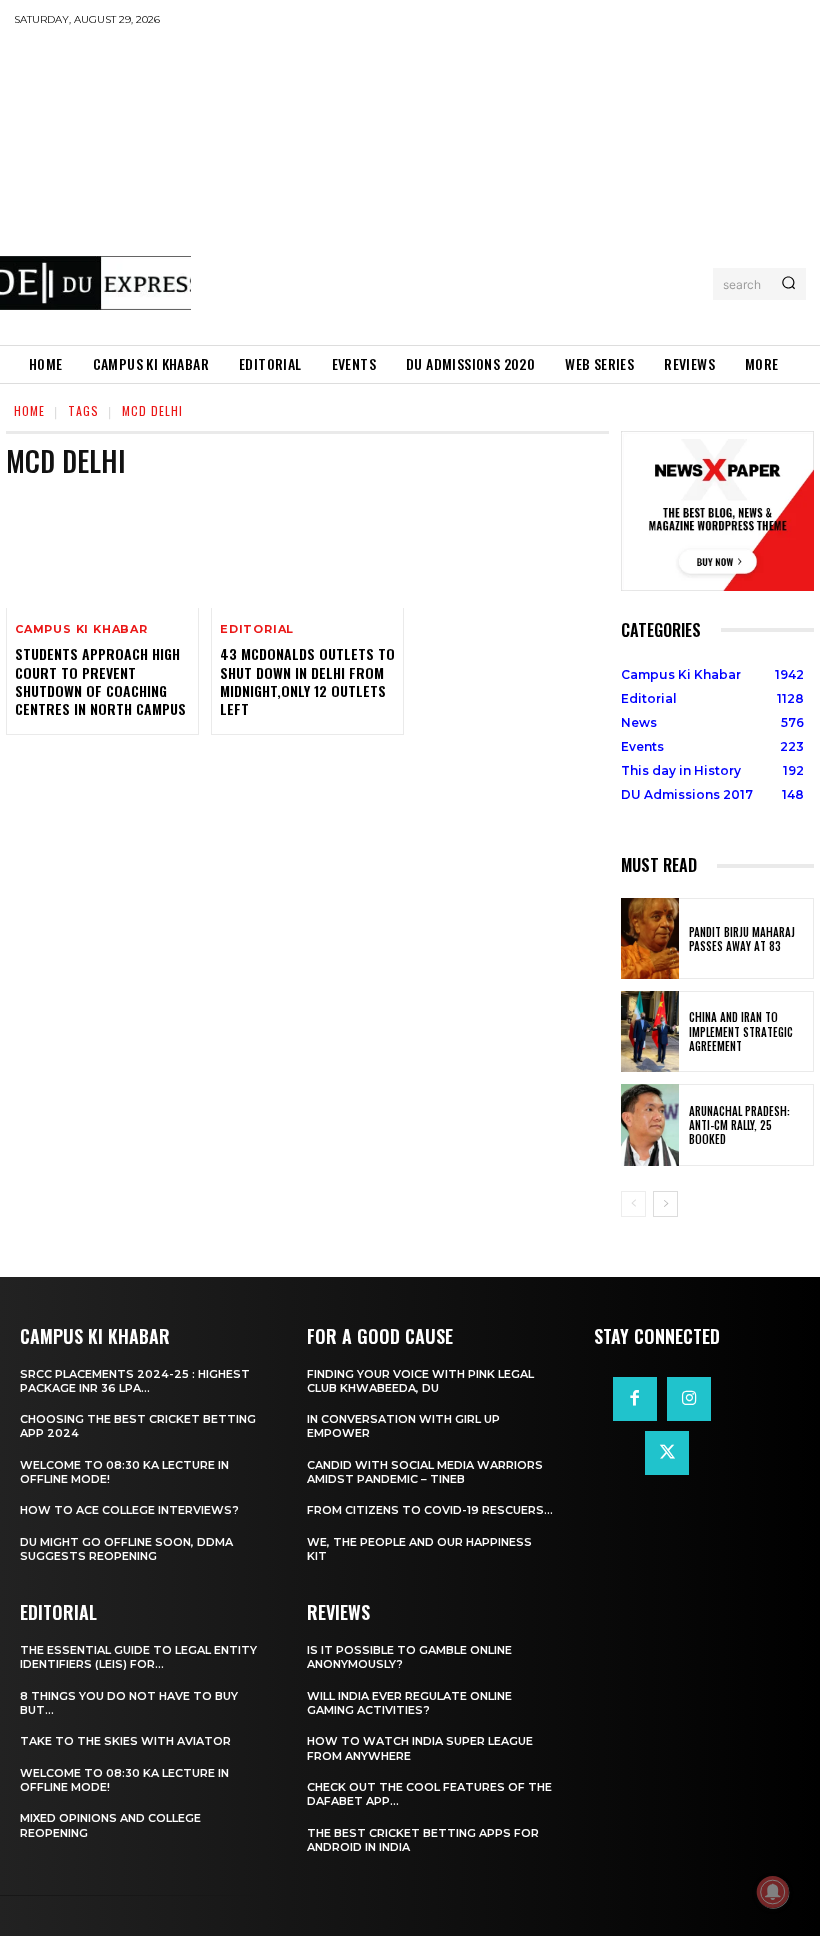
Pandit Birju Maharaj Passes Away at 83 (742, 939)
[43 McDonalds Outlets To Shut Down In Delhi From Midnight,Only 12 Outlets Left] (307, 551)
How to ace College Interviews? (129, 1510)
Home (29, 410)
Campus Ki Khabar (81, 629)
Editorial (257, 629)
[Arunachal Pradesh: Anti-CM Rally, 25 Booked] (650, 1124)
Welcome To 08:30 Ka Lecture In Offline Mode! (124, 1472)
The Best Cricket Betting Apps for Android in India (423, 1840)
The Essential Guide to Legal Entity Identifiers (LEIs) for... (138, 1657)
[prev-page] (633, 1204)
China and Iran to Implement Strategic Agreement (741, 1031)
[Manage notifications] (773, 1892)
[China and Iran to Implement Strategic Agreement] (650, 1031)
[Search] (788, 284)
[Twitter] (667, 1453)
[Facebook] (635, 1399)
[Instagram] (689, 1399)
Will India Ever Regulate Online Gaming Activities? (409, 1703)
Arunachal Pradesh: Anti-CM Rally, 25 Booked (739, 1125)
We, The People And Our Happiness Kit (419, 1549)
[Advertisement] (505, 185)
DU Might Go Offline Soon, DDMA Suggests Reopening (126, 1549)
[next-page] (665, 1204)
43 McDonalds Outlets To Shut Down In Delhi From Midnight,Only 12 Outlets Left (307, 681)
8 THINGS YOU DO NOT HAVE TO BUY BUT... (129, 1703)
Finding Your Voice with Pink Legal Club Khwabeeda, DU (420, 1381)
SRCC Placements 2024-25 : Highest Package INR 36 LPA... (135, 1381)
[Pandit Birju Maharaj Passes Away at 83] (650, 938)
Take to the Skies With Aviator (125, 1741)
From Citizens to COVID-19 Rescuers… (430, 1510)
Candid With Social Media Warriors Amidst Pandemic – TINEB (425, 1472)
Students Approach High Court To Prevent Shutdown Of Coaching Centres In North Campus (100, 681)
